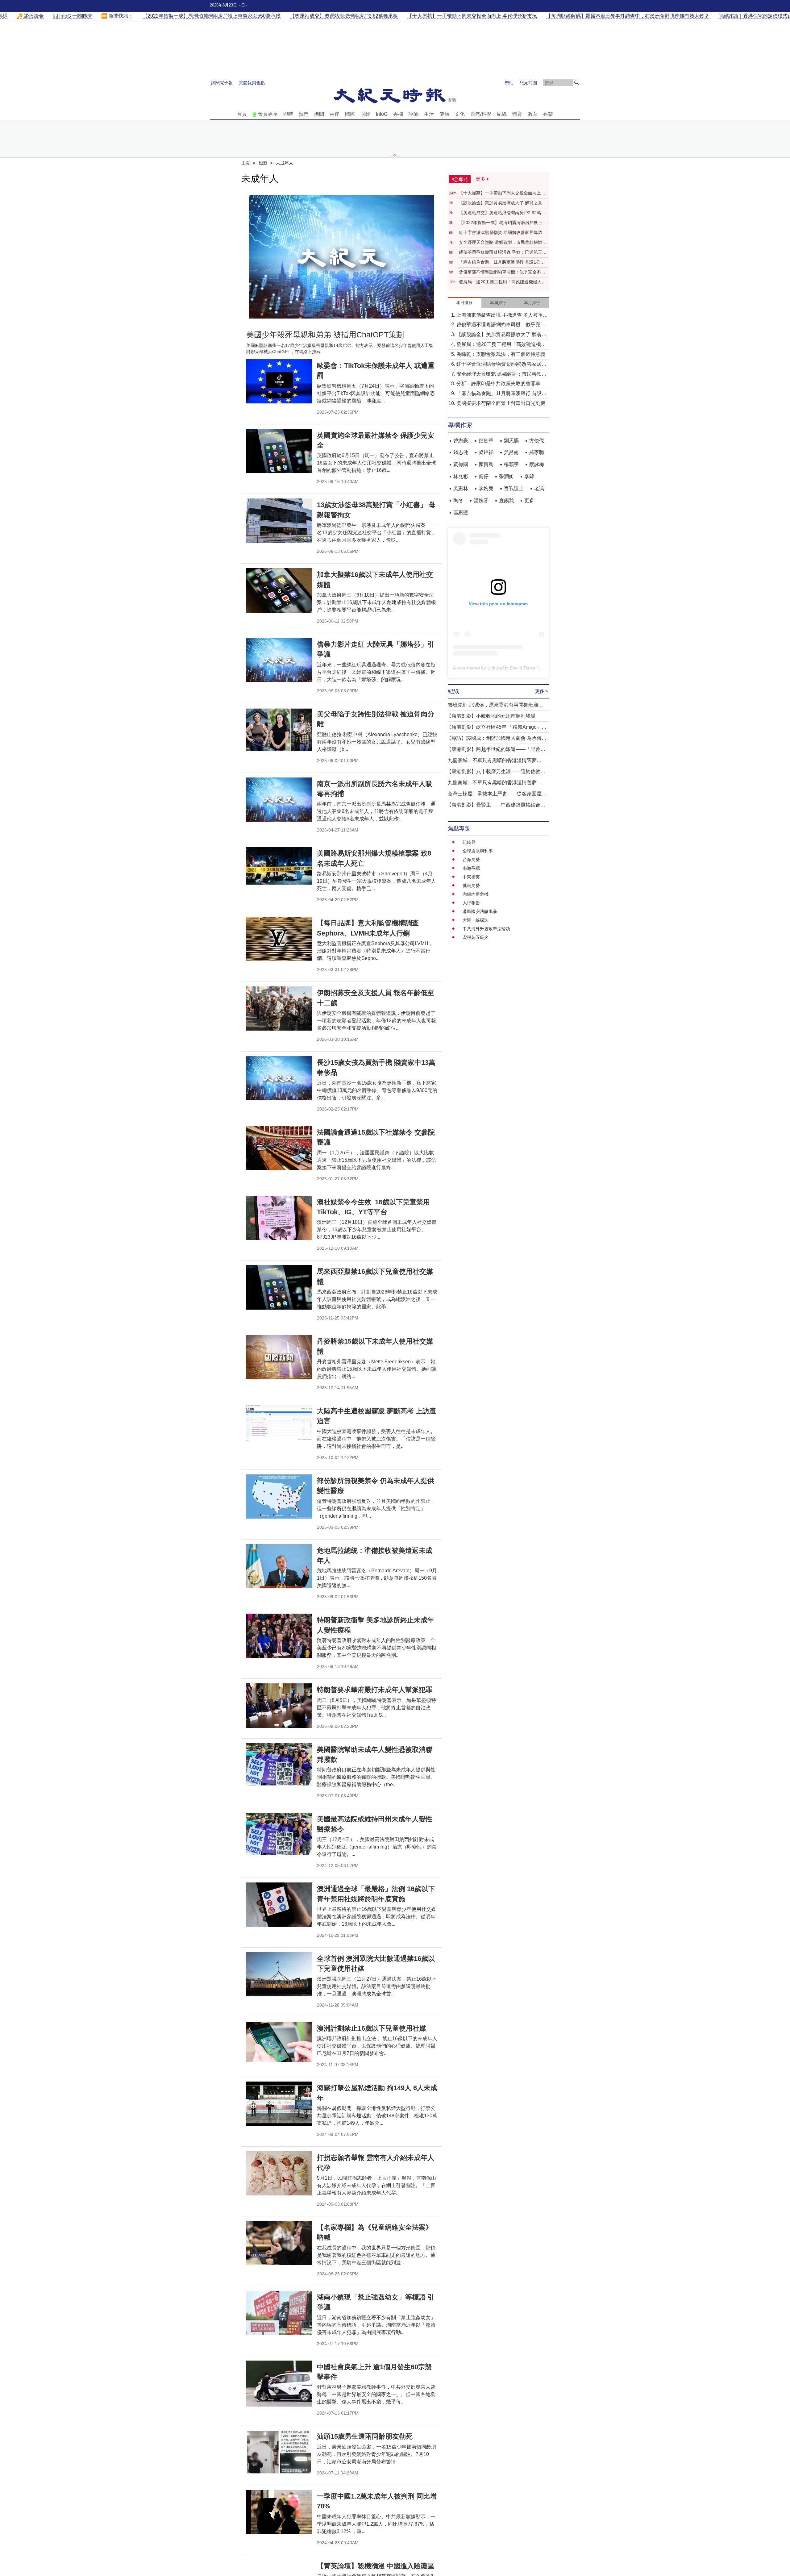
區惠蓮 (461, 513)
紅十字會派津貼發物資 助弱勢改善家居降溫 (501, 232)
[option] (342, 257)
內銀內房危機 (476, 894)
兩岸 (335, 114)
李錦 (529, 476)
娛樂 (548, 114)
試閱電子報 (222, 83)
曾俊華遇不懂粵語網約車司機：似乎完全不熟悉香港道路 (502, 272)
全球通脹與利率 (478, 851)
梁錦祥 (486, 452)
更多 (529, 500)
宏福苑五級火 (476, 937)
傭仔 (484, 476)
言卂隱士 (514, 488)
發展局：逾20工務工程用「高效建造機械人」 (502, 282)
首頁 (242, 114)
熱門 (304, 114)
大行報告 (471, 903)
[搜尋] (576, 83)
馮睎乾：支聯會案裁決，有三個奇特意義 (501, 354)
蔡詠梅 (537, 464)
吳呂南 (511, 452)
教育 (533, 114)
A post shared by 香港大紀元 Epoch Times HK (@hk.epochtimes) (516, 668)
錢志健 (461, 452)
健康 (444, 114)
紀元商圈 (528, 83)
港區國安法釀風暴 (480, 911)
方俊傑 (537, 441)
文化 (460, 114)
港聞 (319, 114)
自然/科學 (481, 114)
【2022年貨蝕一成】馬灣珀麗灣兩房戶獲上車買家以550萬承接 (503, 223)
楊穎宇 (511, 464)
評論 (414, 114)
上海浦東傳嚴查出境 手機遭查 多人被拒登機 (502, 316)
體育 (517, 114)
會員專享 (268, 114)
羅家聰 (537, 452)
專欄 (398, 114)
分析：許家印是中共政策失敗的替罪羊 (498, 383)
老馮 (539, 488)
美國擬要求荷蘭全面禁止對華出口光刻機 (501, 403)
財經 (365, 114)
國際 (350, 114)
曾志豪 (461, 441)
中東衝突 (471, 877)
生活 (429, 114)
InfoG (382, 114)
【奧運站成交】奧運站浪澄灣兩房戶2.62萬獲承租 (502, 213)
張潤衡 (506, 476)
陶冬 (458, 500)
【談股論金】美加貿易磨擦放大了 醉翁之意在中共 (503, 203)
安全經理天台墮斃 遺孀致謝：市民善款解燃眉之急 (503, 243)
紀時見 (469, 842)
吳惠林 (461, 488)
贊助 (509, 83)
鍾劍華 (486, 441)
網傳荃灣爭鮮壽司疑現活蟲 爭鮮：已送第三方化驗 (503, 252)
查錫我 (506, 500)
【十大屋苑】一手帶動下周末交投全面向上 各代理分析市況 (503, 193)
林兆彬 (461, 476)
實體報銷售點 (252, 83)
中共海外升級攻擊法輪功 (486, 929)
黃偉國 (461, 464)
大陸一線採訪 (476, 920)
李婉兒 (486, 488)
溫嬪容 (481, 500)
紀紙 (502, 114)
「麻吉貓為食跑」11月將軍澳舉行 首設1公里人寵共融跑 (502, 262)
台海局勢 (471, 860)
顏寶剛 (486, 464)
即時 (288, 114)
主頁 (246, 163)
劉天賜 (511, 441)
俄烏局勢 (471, 886)
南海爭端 (471, 868)
